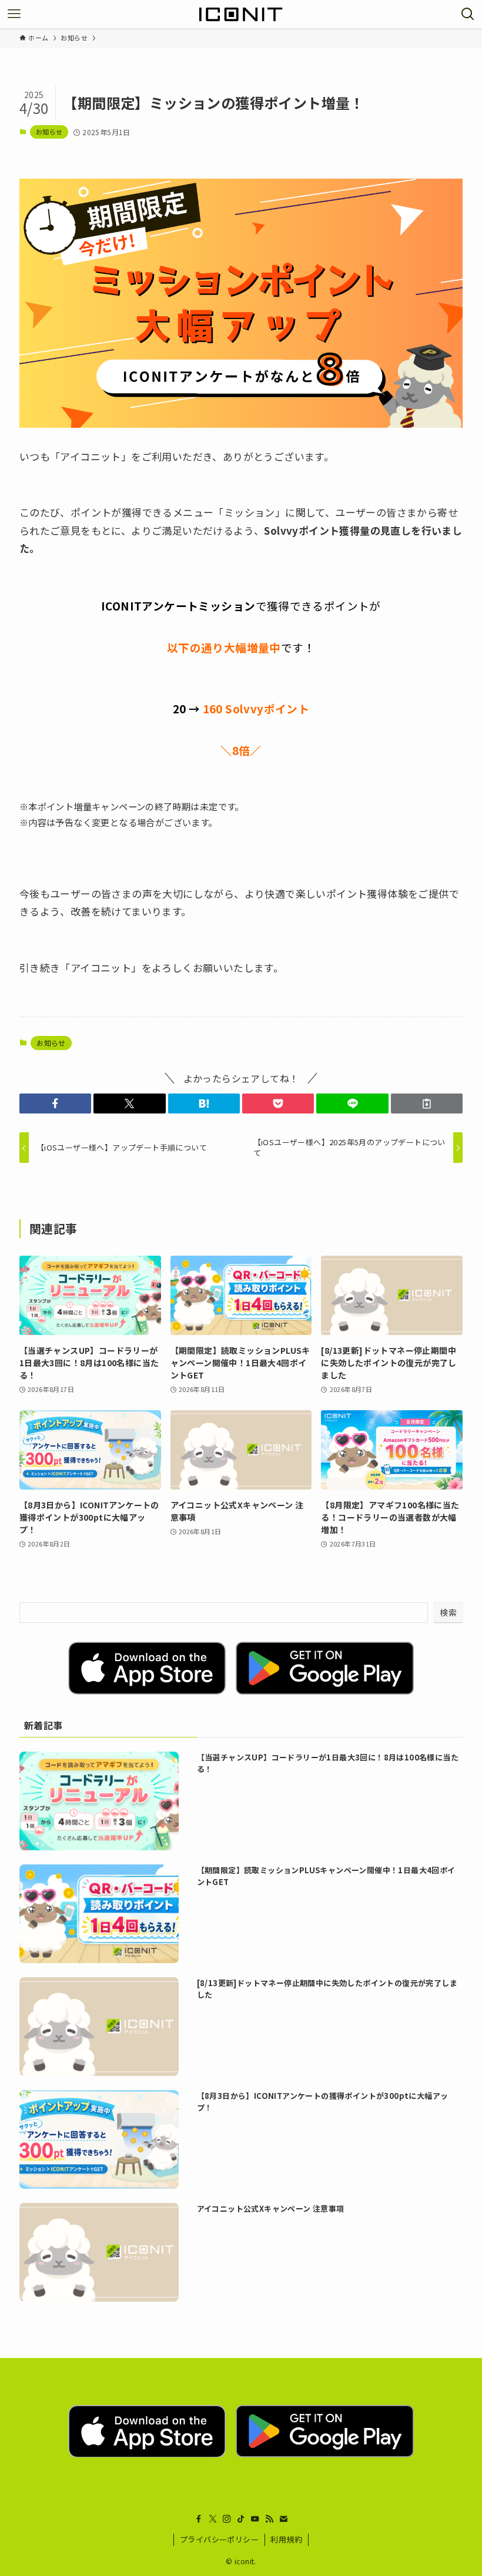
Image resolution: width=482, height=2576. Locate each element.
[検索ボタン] (468, 14)
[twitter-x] (213, 2519)
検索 (448, 1612)
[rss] (269, 2519)
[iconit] (241, 14)
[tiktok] (241, 2519)
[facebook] (199, 2519)
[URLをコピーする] (427, 1103)
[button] (55, 1103)
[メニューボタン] (14, 14)
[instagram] (227, 2519)
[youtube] (255, 2519)
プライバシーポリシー (219, 2539)
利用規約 (286, 2539)
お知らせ (49, 132)
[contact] (283, 2519)
